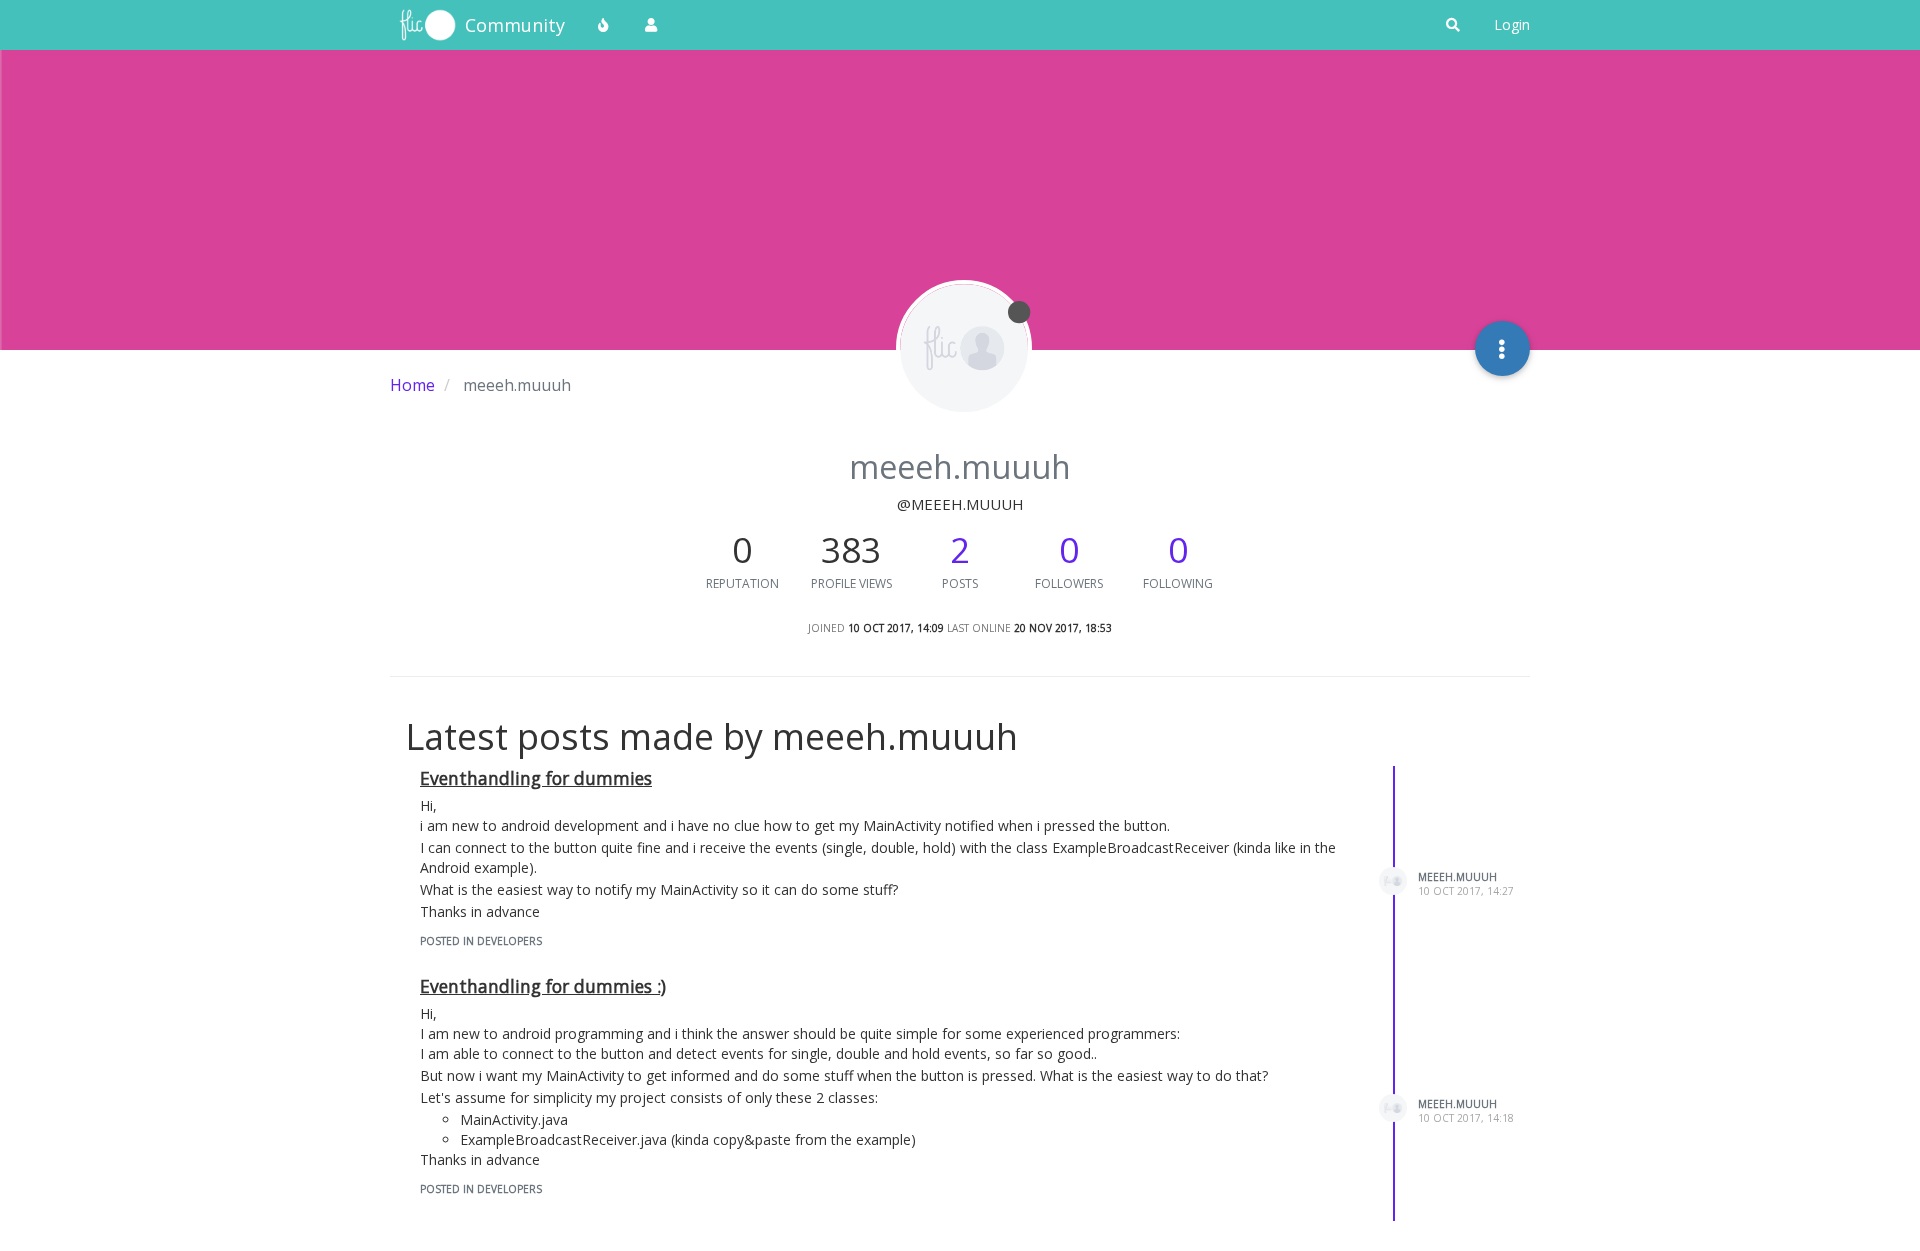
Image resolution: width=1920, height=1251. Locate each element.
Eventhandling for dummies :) (543, 986)
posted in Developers (481, 941)
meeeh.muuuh (1457, 877)
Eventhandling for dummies (536, 778)
